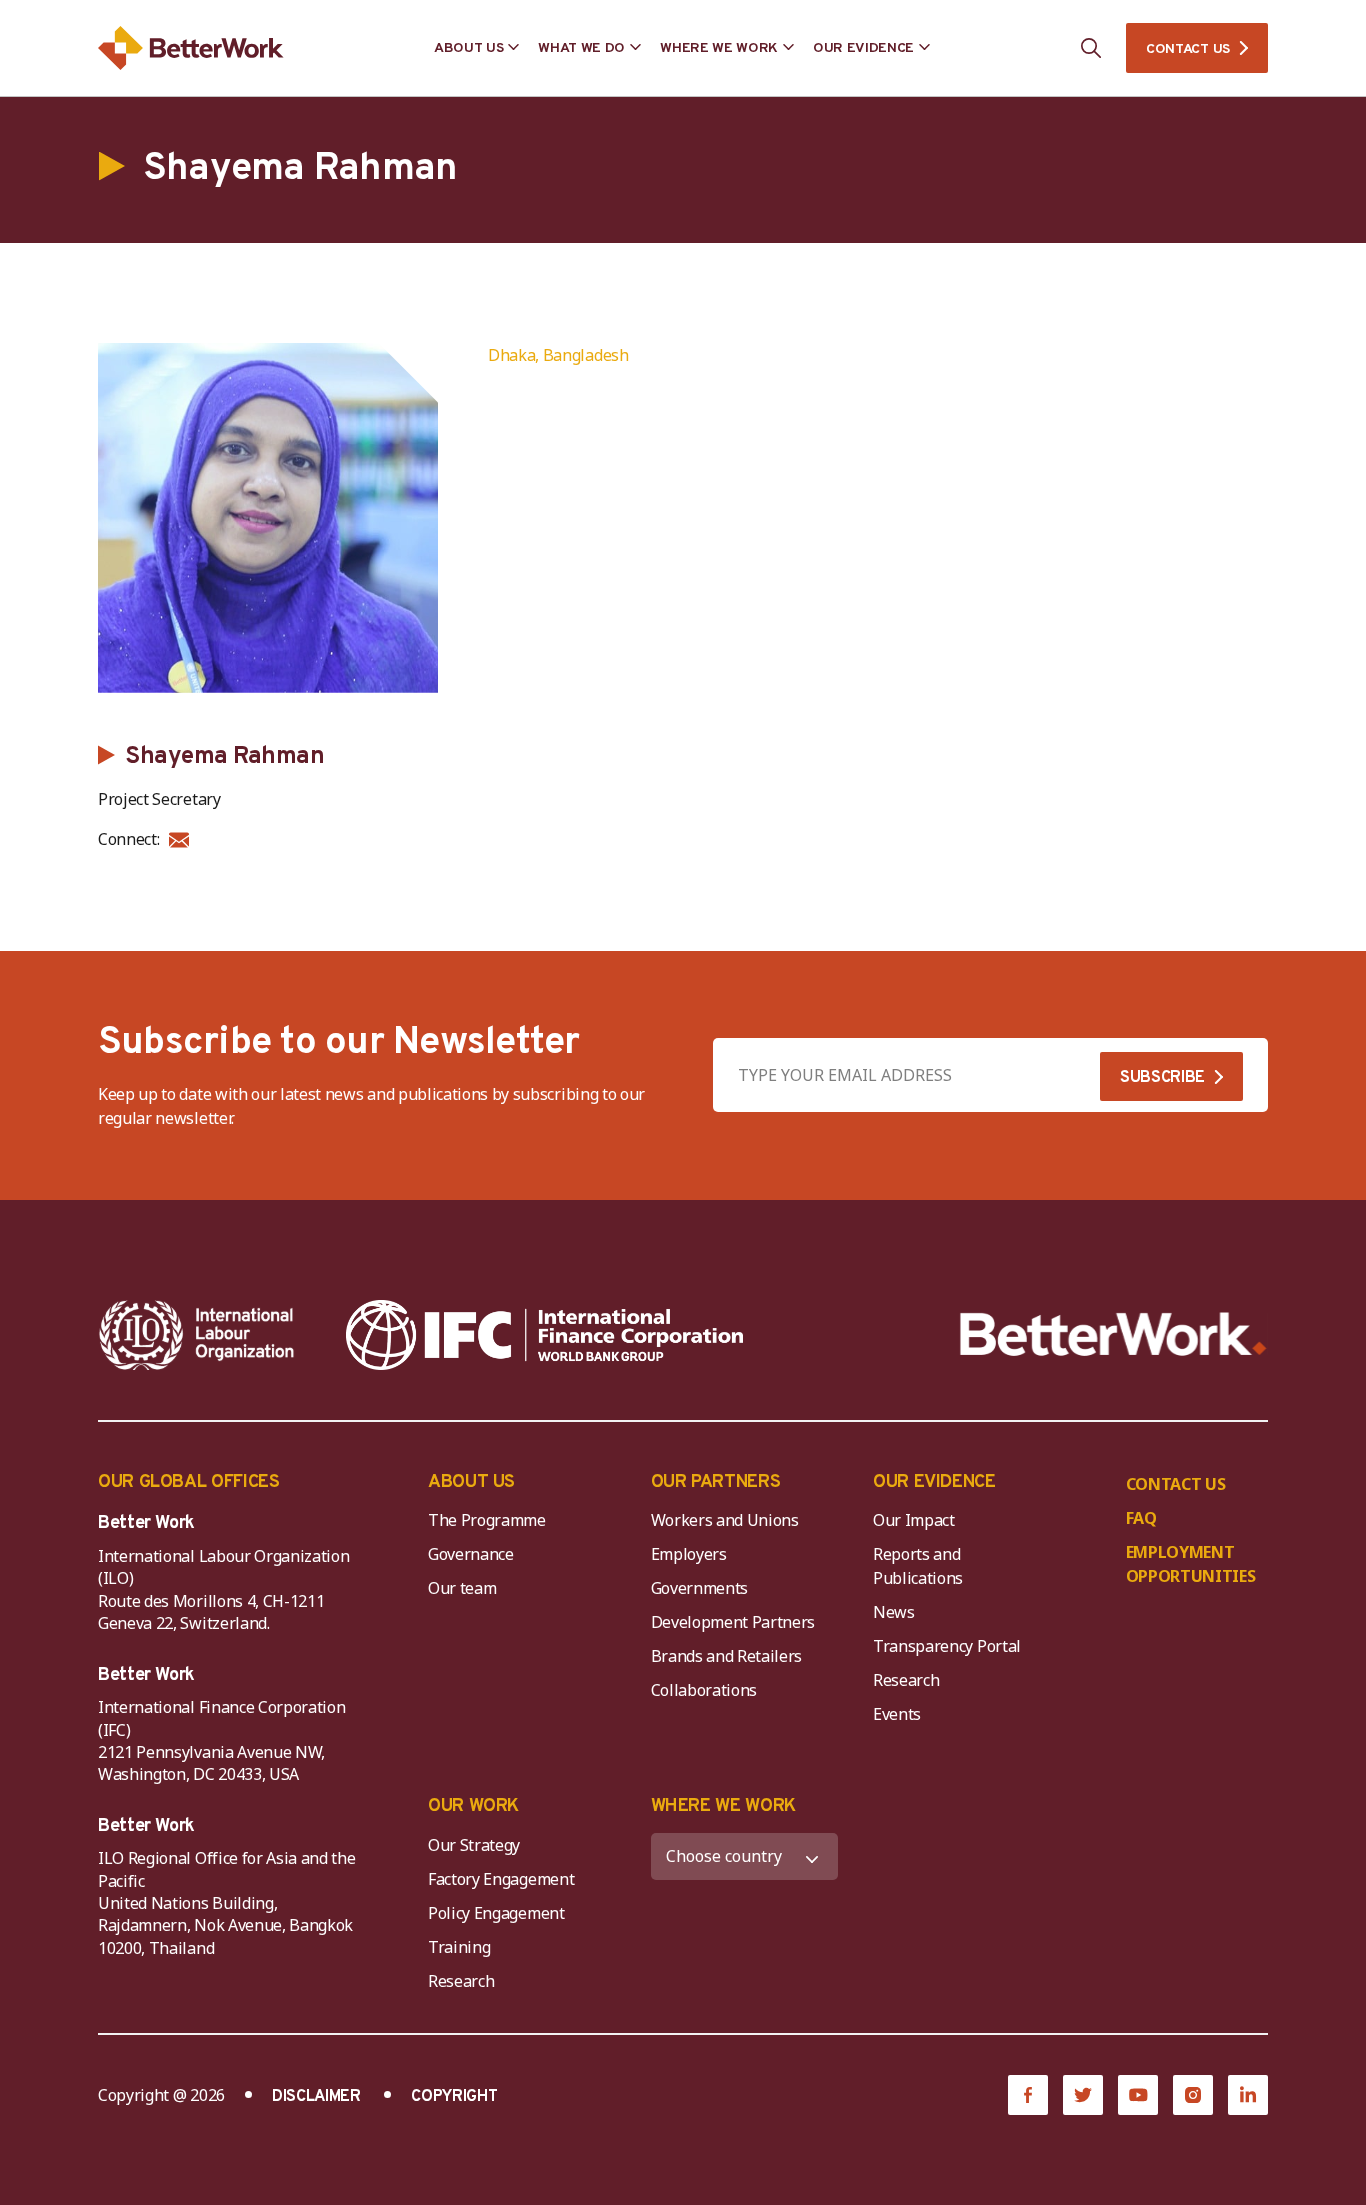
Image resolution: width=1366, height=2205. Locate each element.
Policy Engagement (500, 1913)
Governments (699, 1588)
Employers (689, 1554)
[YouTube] (1138, 2095)
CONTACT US (1188, 49)
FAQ (1141, 1518)
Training (459, 1947)
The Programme (487, 1520)
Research (906, 1680)
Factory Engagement (501, 1879)
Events (897, 1714)
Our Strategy (474, 1845)
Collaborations (704, 1690)
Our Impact (914, 1520)
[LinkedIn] (1248, 2095)
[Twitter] (1083, 2095)
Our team (462, 1588)
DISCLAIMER (316, 2097)
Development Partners (733, 1622)
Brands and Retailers (727, 1656)
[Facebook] (1028, 2095)
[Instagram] (1193, 2095)
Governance (471, 1554)
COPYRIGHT (454, 2097)
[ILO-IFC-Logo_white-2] (197, 1335)
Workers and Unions (725, 1520)
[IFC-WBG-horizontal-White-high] (544, 1335)
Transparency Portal (947, 1646)
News (894, 1612)
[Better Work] (1113, 1334)
